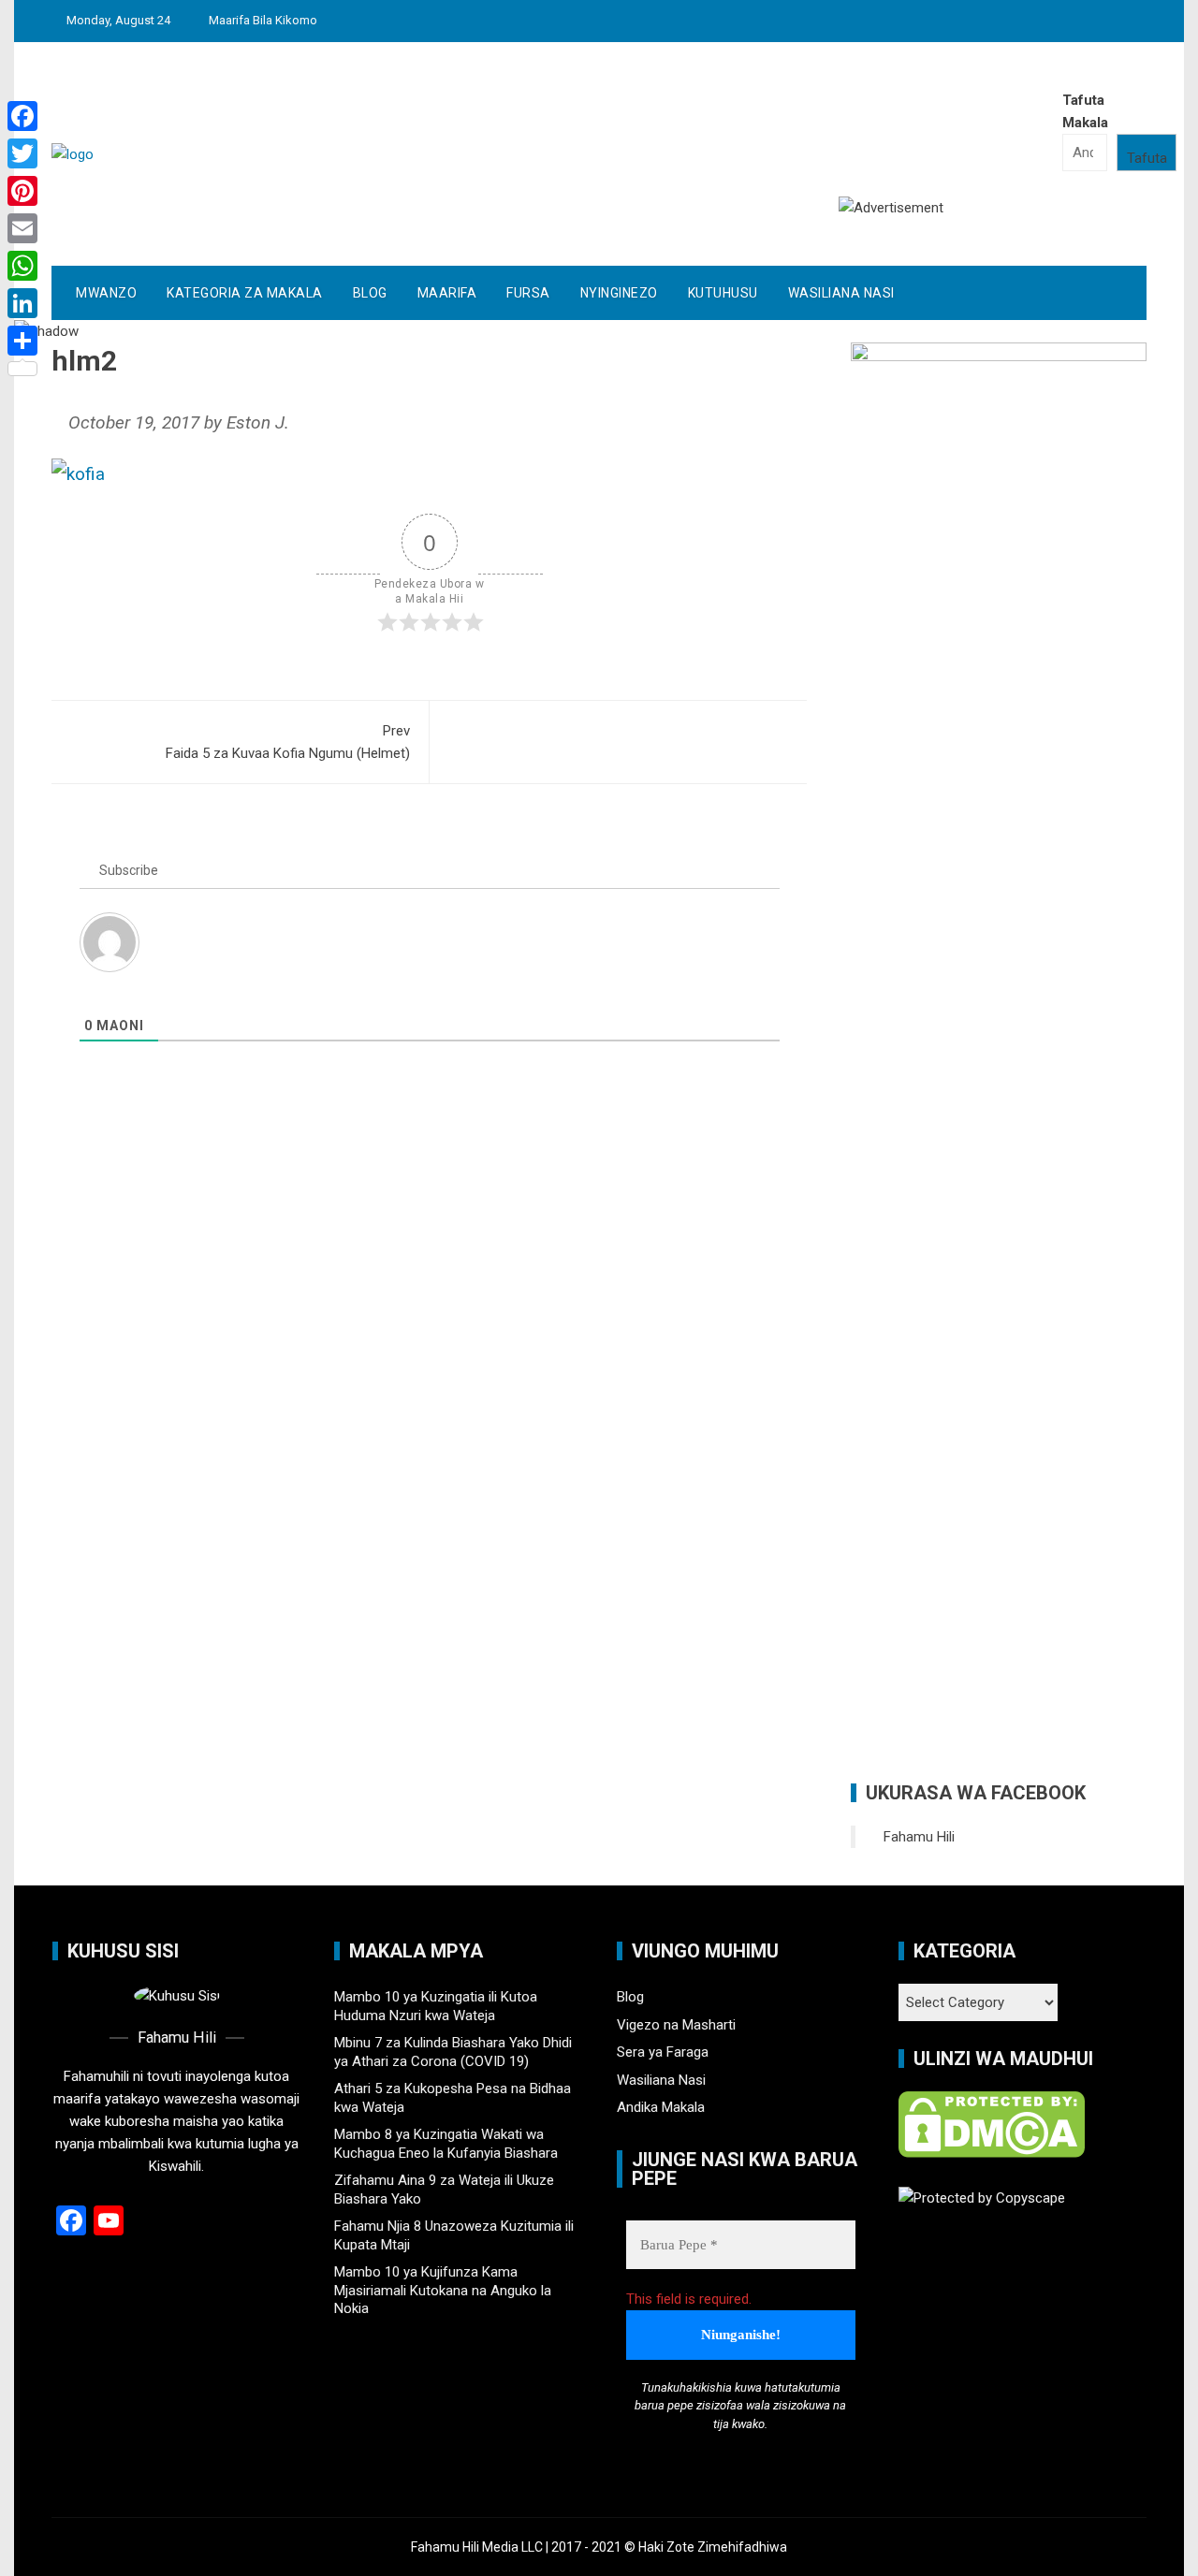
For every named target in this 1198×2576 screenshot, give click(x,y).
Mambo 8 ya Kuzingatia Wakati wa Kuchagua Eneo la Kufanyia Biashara (446, 2144)
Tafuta (1147, 158)
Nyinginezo (619, 293)
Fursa (528, 293)
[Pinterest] (22, 191)
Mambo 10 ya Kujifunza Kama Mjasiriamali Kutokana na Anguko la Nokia (443, 2290)
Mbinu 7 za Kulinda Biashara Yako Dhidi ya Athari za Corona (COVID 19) (453, 2052)
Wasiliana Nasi (841, 293)
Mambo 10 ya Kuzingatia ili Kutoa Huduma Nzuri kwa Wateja (436, 2006)
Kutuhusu (723, 293)
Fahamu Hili (919, 1837)
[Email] (22, 228)
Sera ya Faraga (663, 2052)
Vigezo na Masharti (676, 2025)
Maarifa (447, 293)
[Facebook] (22, 116)
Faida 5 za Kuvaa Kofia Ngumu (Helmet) (288, 742)
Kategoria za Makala (245, 293)
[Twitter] (22, 153)
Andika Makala (661, 2107)
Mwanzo (106, 293)
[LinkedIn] (22, 303)
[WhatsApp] (22, 266)
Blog (370, 293)
